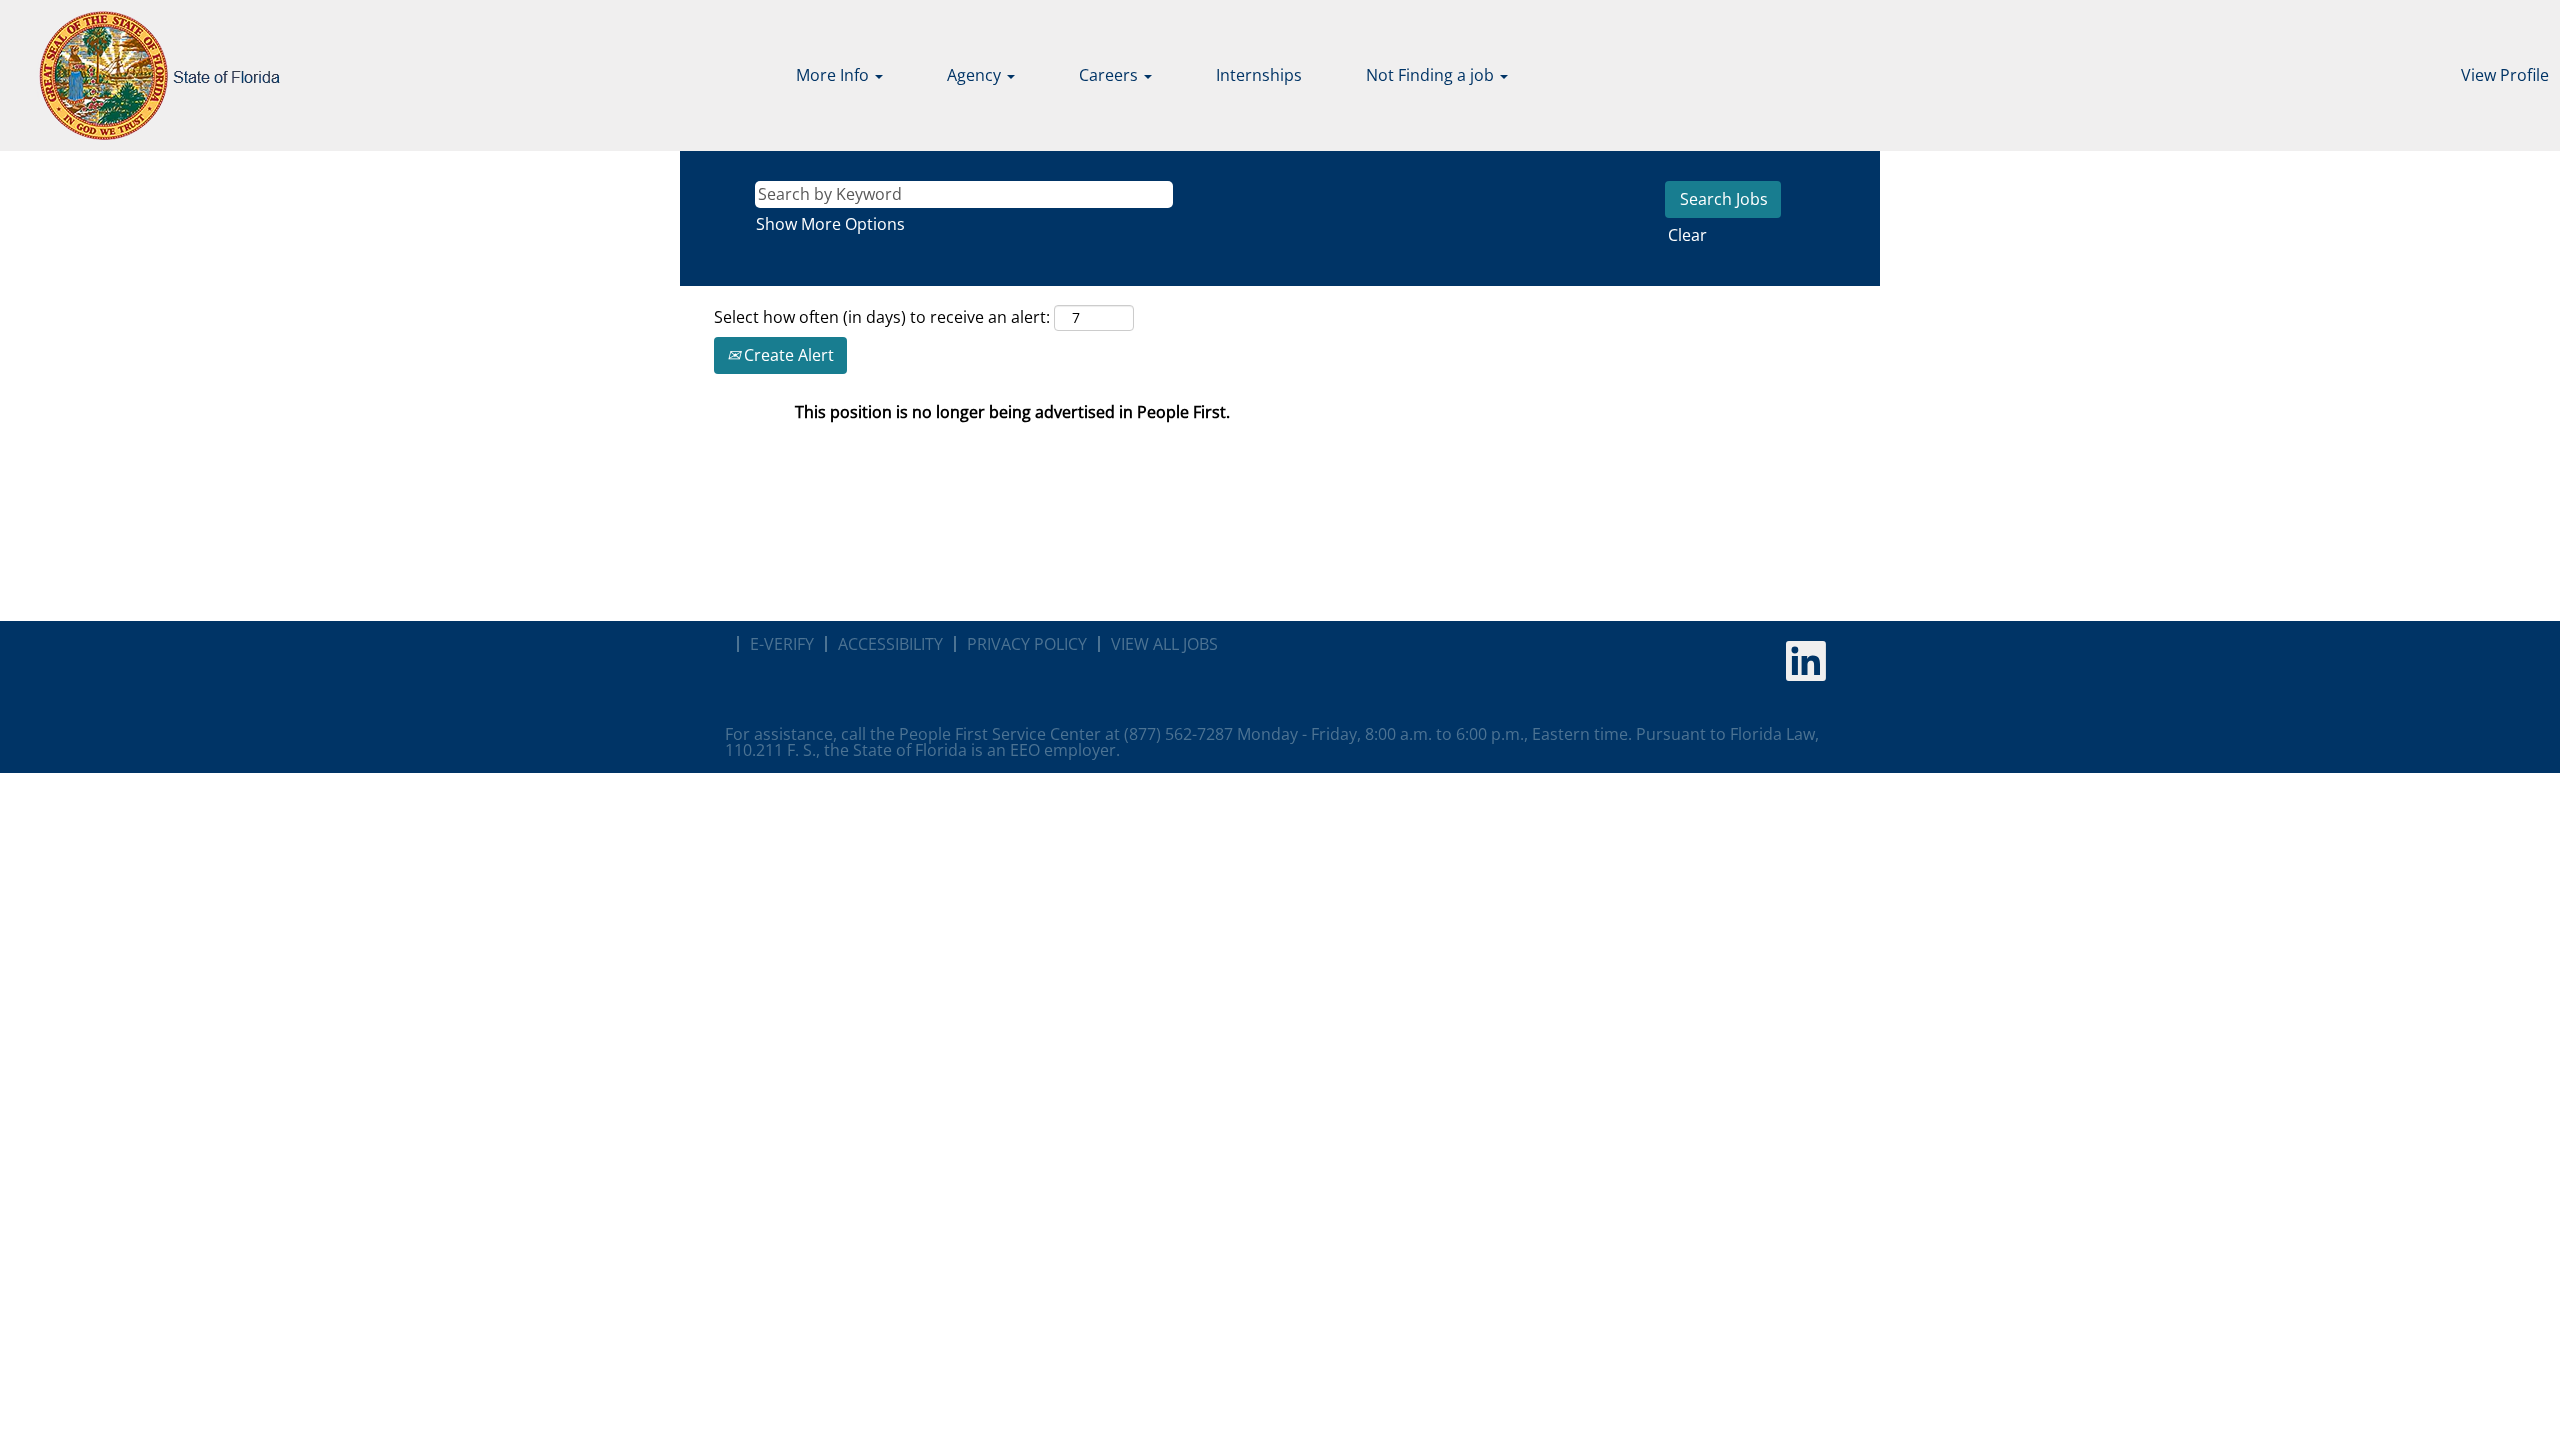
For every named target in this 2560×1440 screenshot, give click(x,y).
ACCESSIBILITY (890, 644)
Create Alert (787, 355)
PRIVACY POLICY (1027, 644)
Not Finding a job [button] (1432, 75)
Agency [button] (976, 75)
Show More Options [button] (830, 224)
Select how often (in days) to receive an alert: (882, 317)
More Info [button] (834, 75)
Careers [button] (1110, 75)
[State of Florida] (145, 75)
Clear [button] (1687, 235)
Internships (1259, 75)
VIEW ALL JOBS (1164, 644)
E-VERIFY (782, 644)
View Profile (2505, 75)
